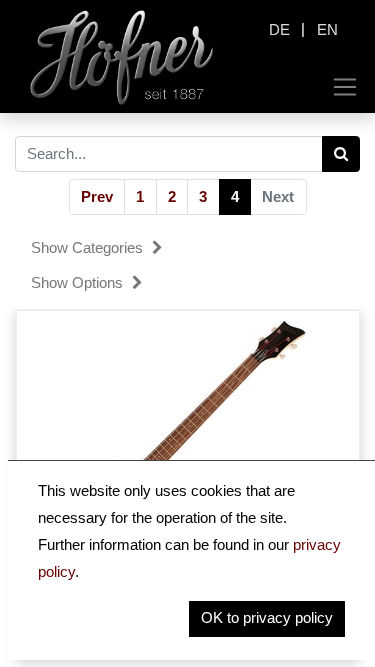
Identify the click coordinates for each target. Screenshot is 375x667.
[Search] (341, 154)
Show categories (89, 247)
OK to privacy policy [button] (267, 617)
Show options (79, 282)
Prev (97, 196)
